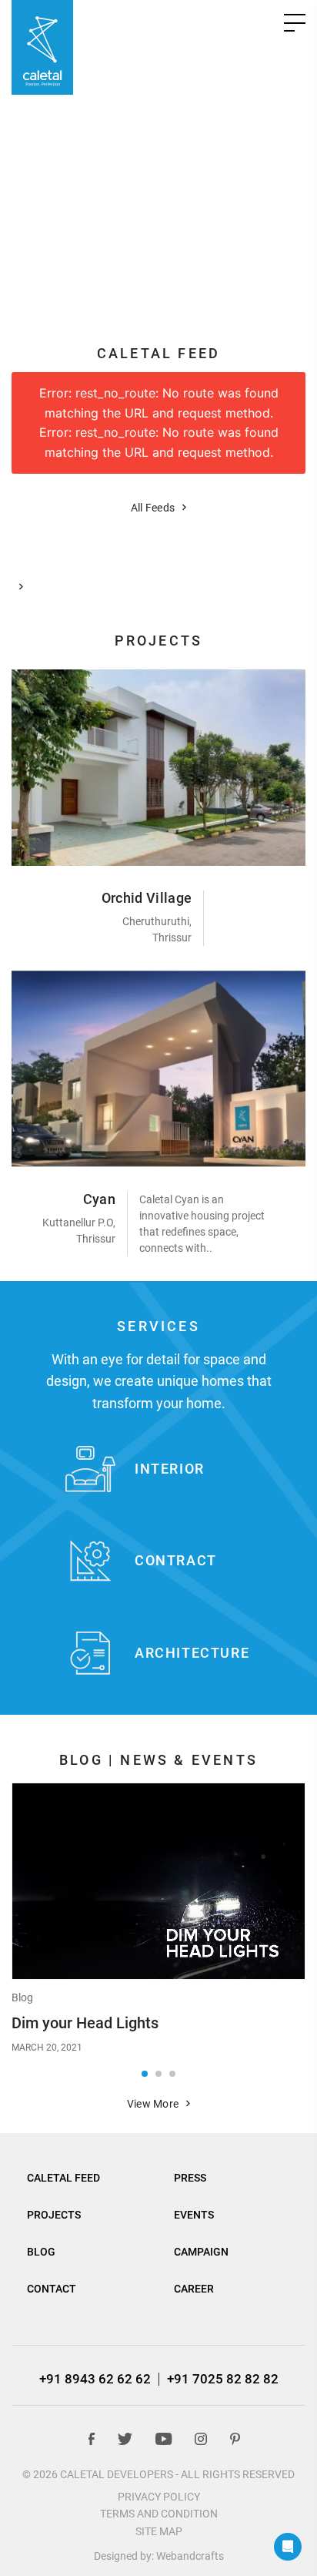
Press (190, 2178)
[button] (158, 285)
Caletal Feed (63, 2178)
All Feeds (153, 508)
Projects (54, 2215)
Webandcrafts (190, 2556)
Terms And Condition (159, 2514)
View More (153, 2104)
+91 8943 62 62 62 (95, 2379)
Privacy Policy (159, 2497)
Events (194, 2215)
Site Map (159, 2531)
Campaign (201, 2252)
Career (194, 2289)
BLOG (41, 2252)
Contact (52, 2289)
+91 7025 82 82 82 (223, 2379)
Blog (22, 1997)
